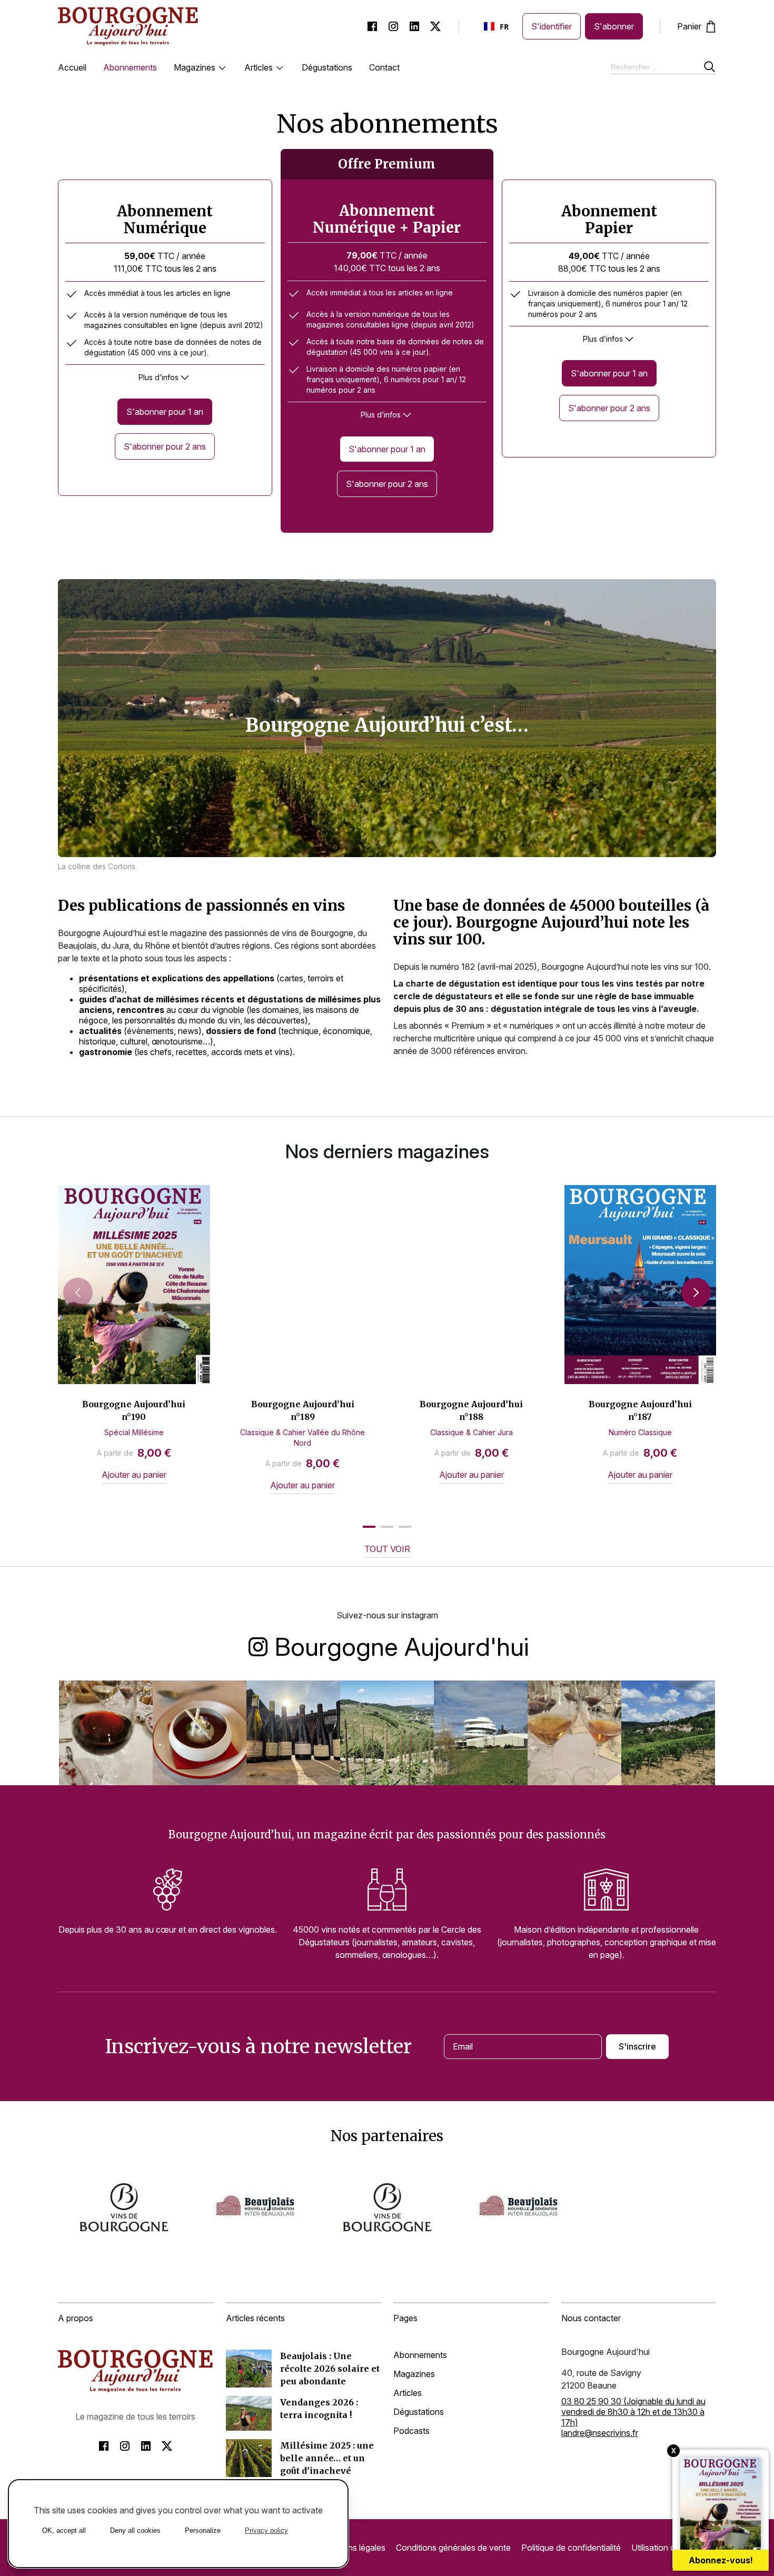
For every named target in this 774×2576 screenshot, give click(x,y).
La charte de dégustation (446, 983)
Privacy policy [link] (266, 2530)
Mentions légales (354, 2548)
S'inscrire (637, 2046)
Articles (259, 67)
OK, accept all (64, 2530)
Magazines (195, 67)
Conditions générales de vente (453, 2548)
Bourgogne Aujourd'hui (402, 1645)
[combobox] (497, 26)
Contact (384, 67)
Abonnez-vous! (721, 2560)
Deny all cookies (135, 2530)
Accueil (72, 67)
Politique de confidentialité (571, 2548)
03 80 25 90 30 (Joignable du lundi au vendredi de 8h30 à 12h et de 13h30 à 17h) (633, 2412)
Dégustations (327, 67)
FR (504, 27)
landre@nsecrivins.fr (600, 2433)
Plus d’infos (158, 377)
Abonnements (130, 67)
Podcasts (411, 2431)
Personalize (203, 2530)
